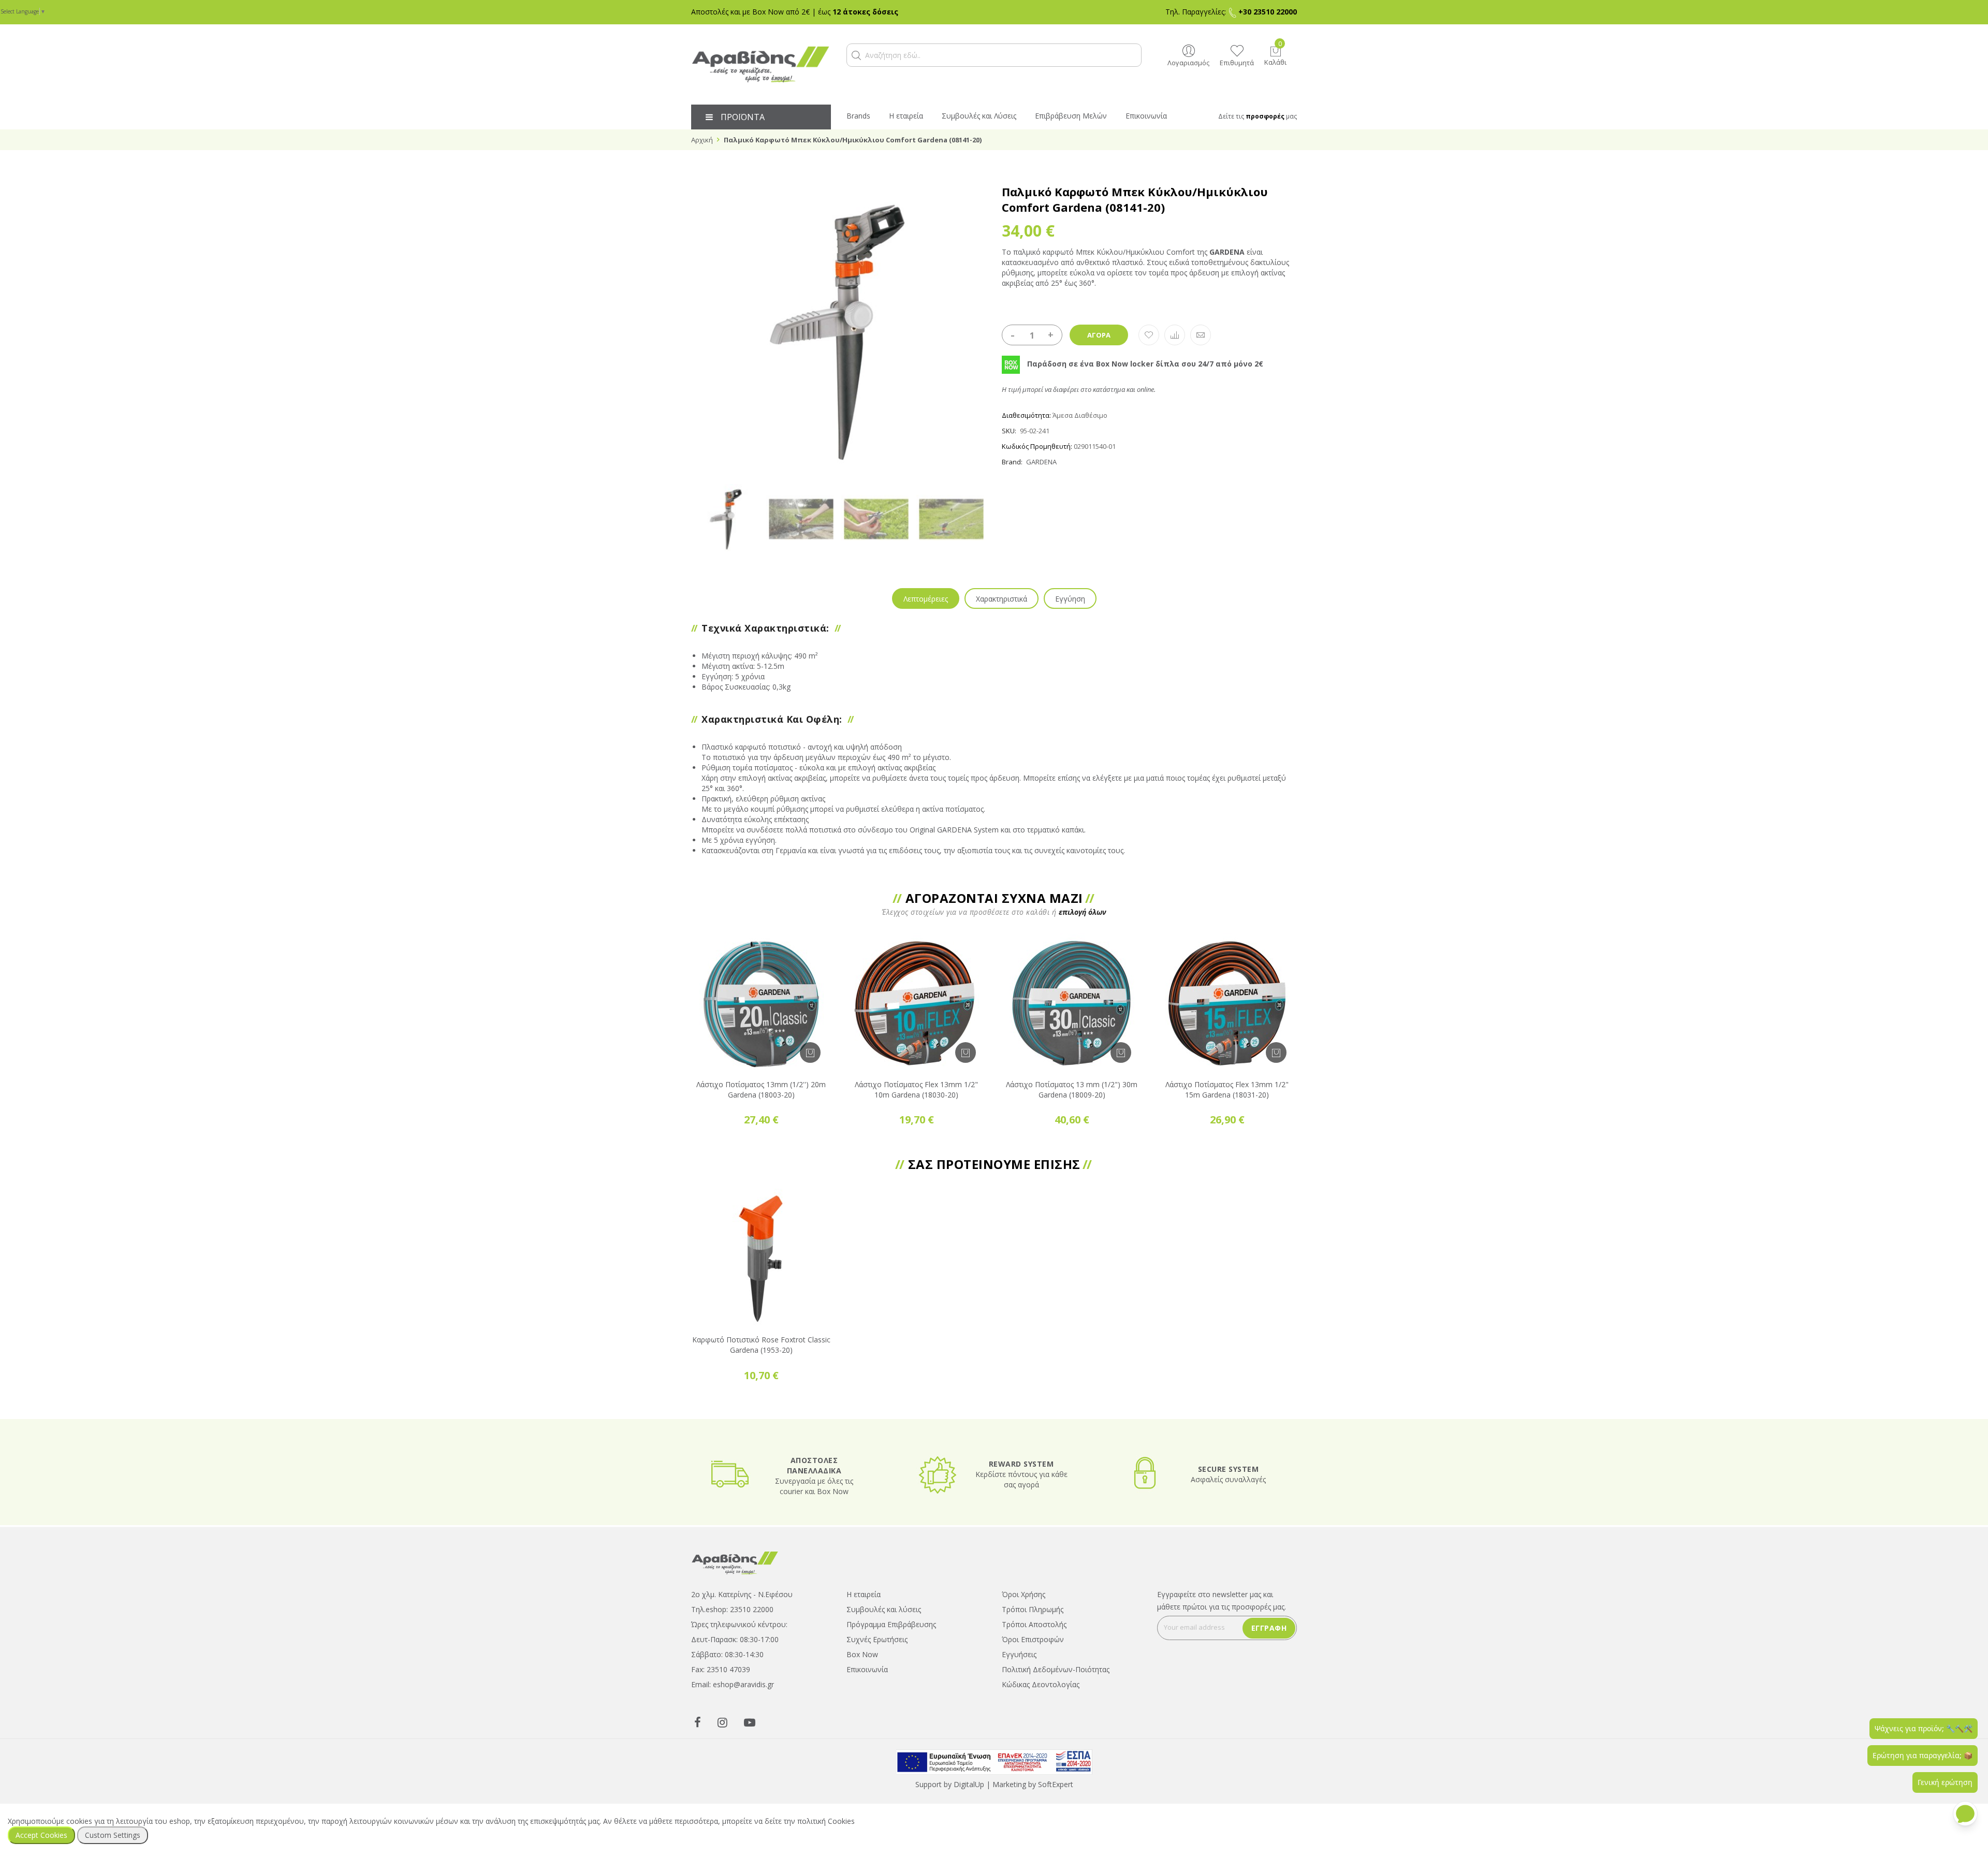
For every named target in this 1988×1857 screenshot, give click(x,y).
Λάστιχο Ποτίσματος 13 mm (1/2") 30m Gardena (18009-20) (1072, 1090)
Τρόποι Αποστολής (1034, 1624)
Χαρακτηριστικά (1002, 599)
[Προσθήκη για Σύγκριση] (1175, 335)
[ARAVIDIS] (735, 1562)
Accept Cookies (41, 1835)
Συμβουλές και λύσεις (884, 1609)
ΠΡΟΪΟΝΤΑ (743, 117)
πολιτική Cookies (826, 1821)
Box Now (862, 1654)
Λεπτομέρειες (926, 599)
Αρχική (702, 140)
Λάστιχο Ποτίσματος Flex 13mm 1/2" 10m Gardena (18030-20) (916, 1090)
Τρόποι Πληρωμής (1033, 1609)
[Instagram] (722, 1722)
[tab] (926, 598)
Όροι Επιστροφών (1033, 1639)
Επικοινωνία (867, 1669)
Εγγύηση (1070, 599)
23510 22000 (752, 1609)
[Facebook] (698, 1722)
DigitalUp (969, 1784)
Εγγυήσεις (1019, 1654)
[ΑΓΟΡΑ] (810, 1052)
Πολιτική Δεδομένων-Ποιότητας (1056, 1669)
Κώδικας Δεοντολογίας (1041, 1684)
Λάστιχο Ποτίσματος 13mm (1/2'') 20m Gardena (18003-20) (761, 1090)
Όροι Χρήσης (1024, 1594)
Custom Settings (113, 1835)
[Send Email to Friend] (1201, 335)
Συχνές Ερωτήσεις (877, 1639)
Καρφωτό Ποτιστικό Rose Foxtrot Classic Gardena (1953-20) (761, 1345)
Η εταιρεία (864, 1594)
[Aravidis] (761, 64)
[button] (856, 55)
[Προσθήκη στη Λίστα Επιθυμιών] (1149, 335)
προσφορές (1265, 116)
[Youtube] (750, 1722)
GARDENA (1041, 462)
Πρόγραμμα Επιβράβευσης (891, 1624)
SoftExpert (1056, 1784)
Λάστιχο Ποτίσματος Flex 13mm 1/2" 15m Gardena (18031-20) (1227, 1090)
